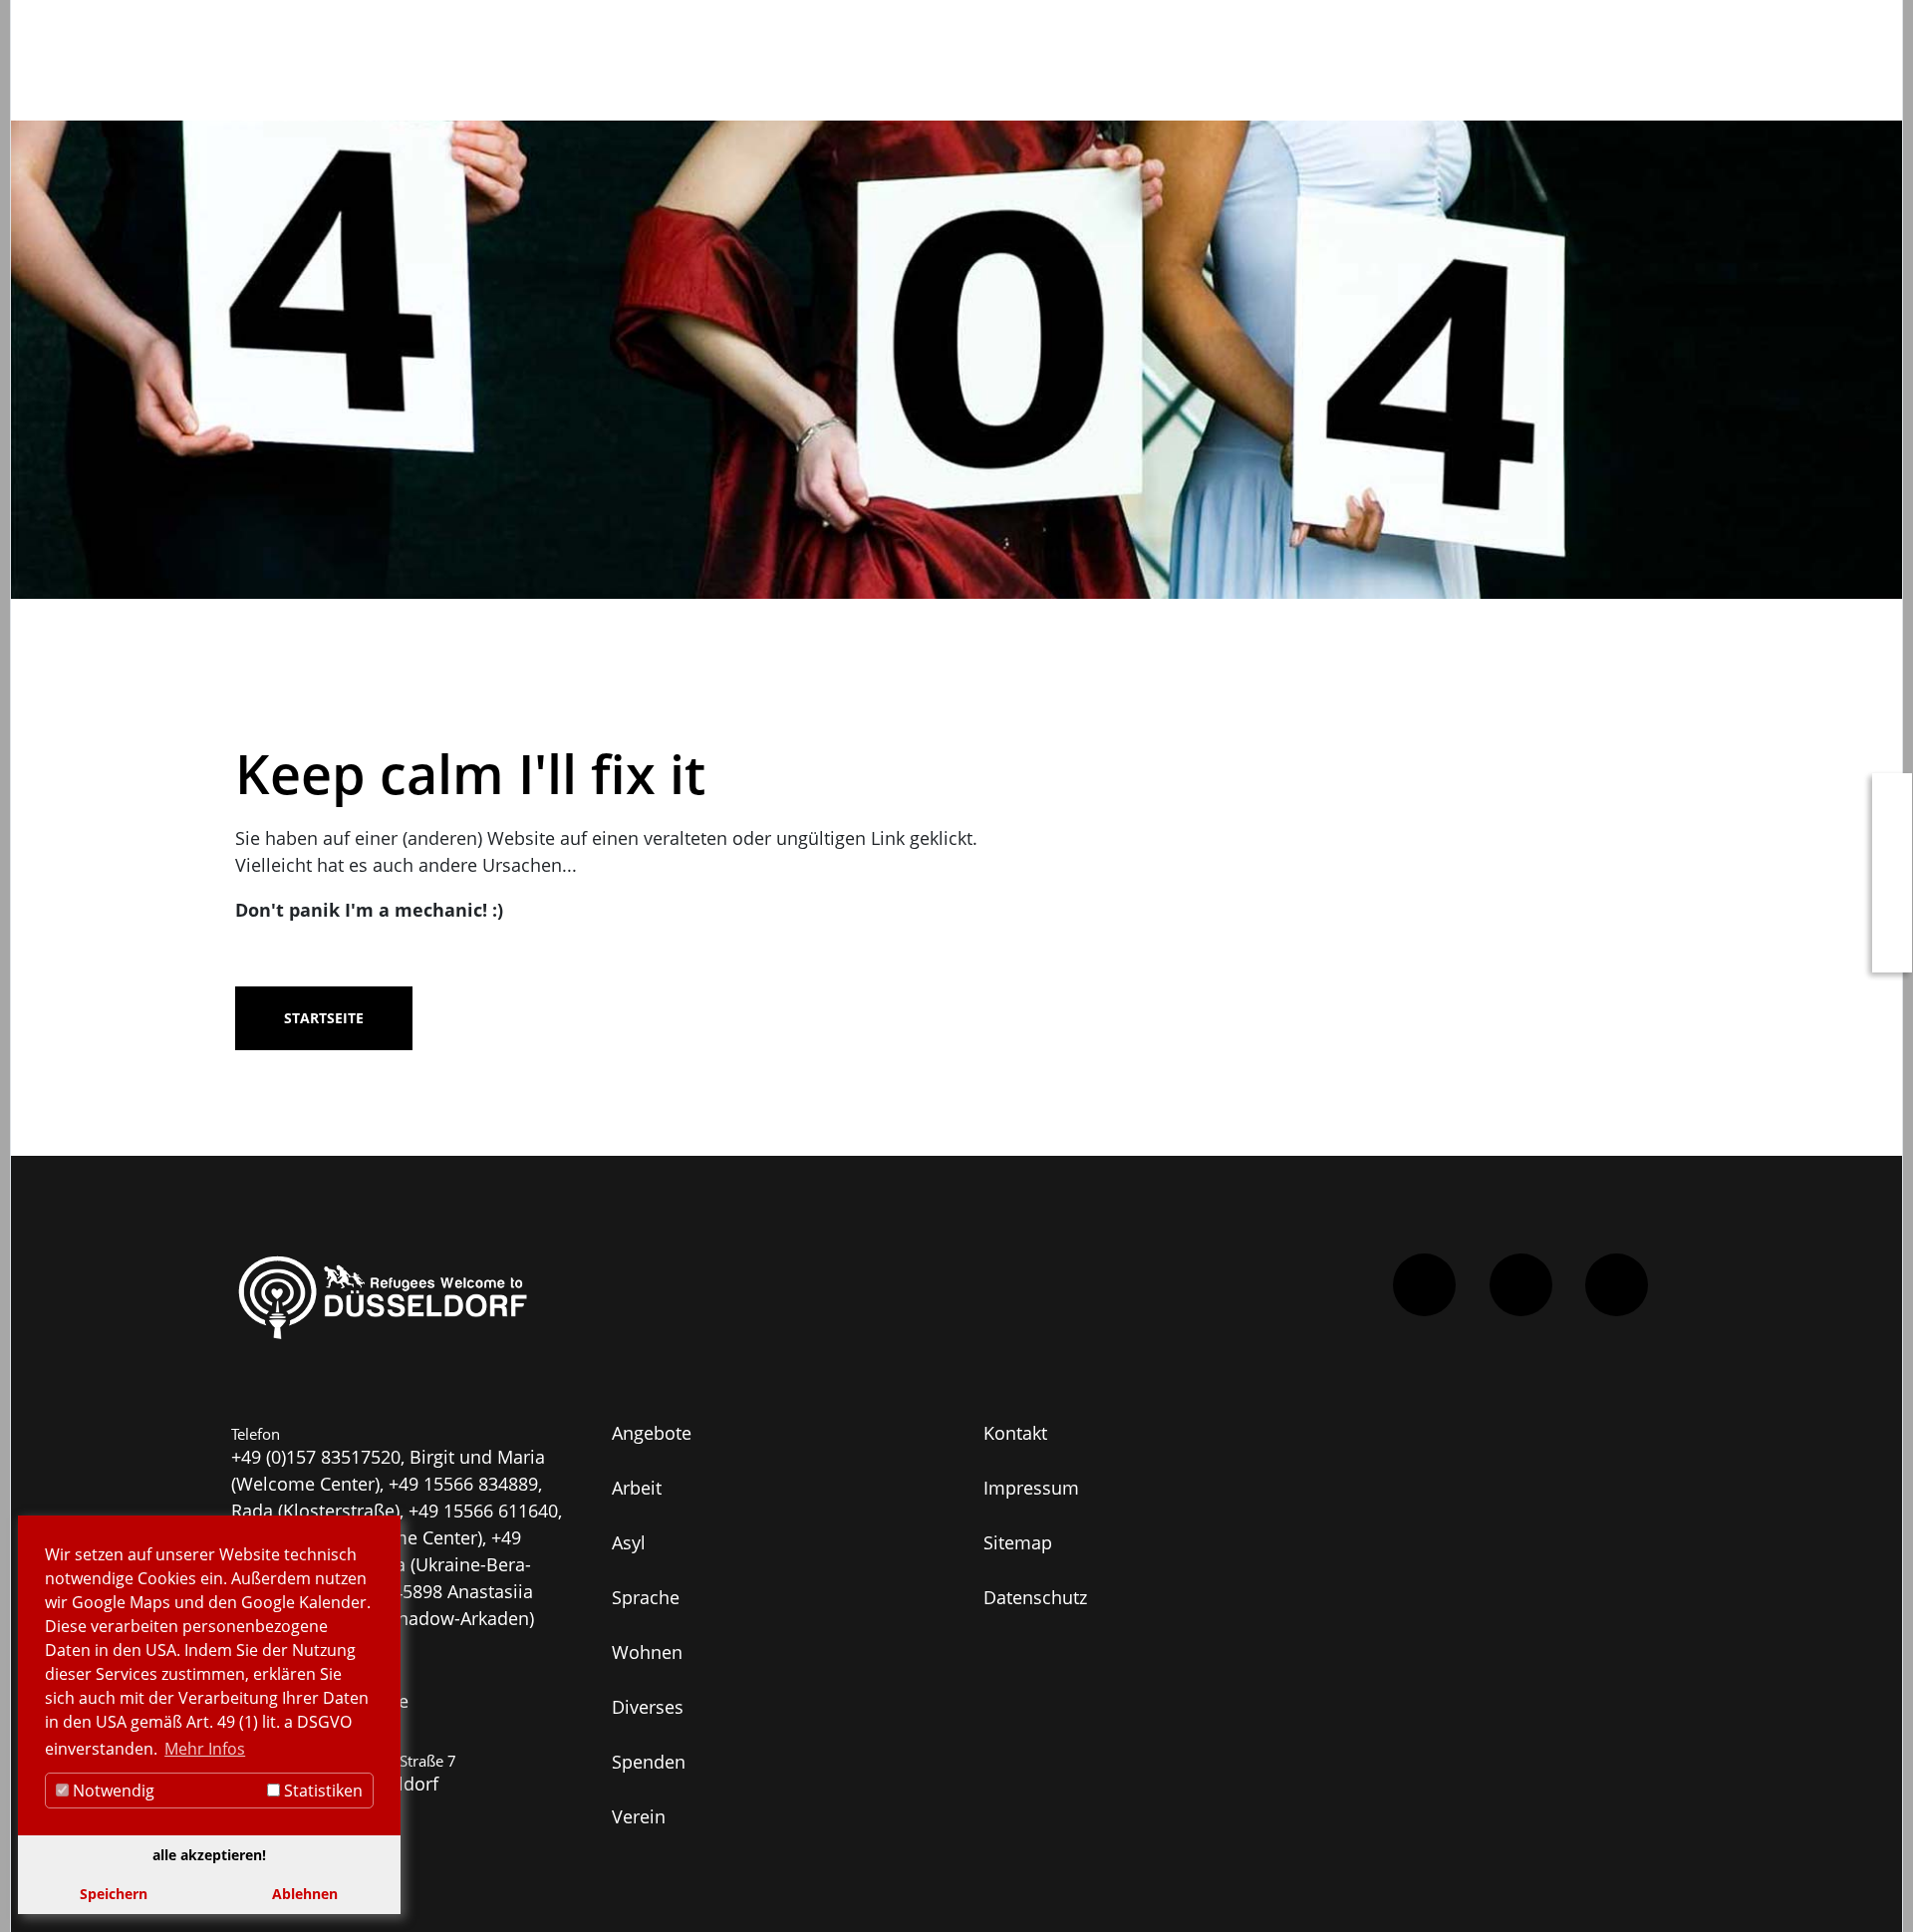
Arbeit (637, 1488)
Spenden (649, 1762)
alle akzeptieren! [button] (209, 1855)
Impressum (1031, 1488)
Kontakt (1015, 1433)
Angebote (652, 1433)
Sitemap (1018, 1542)
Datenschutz (1035, 1597)
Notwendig (112, 1791)
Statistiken (321, 1791)
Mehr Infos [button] (205, 1749)
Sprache (646, 1597)
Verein (639, 1816)
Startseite (324, 1018)
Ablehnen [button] (305, 1894)
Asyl (629, 1542)
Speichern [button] (114, 1894)
